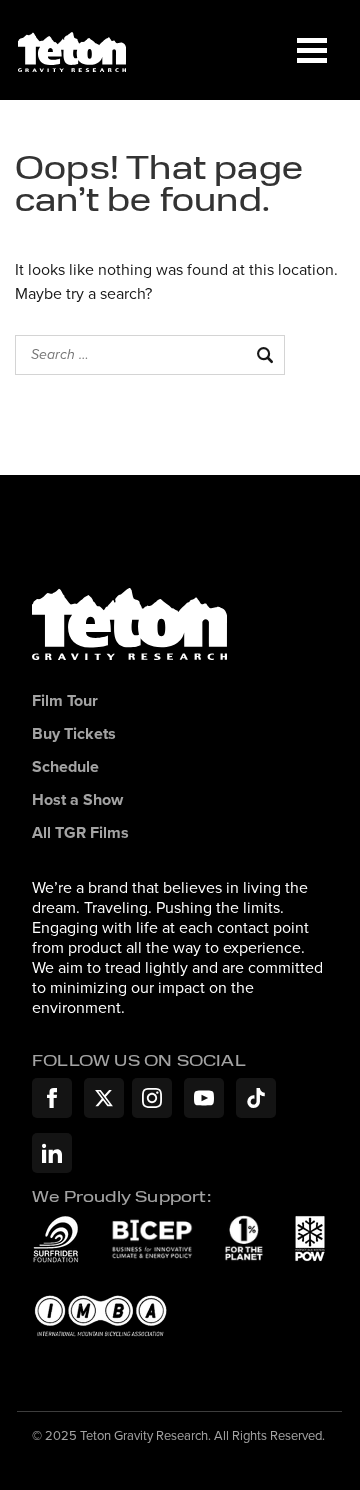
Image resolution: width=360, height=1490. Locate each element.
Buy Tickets (74, 734)
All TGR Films (80, 833)
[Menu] (312, 50)
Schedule (65, 767)
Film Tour (65, 701)
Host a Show (77, 800)
